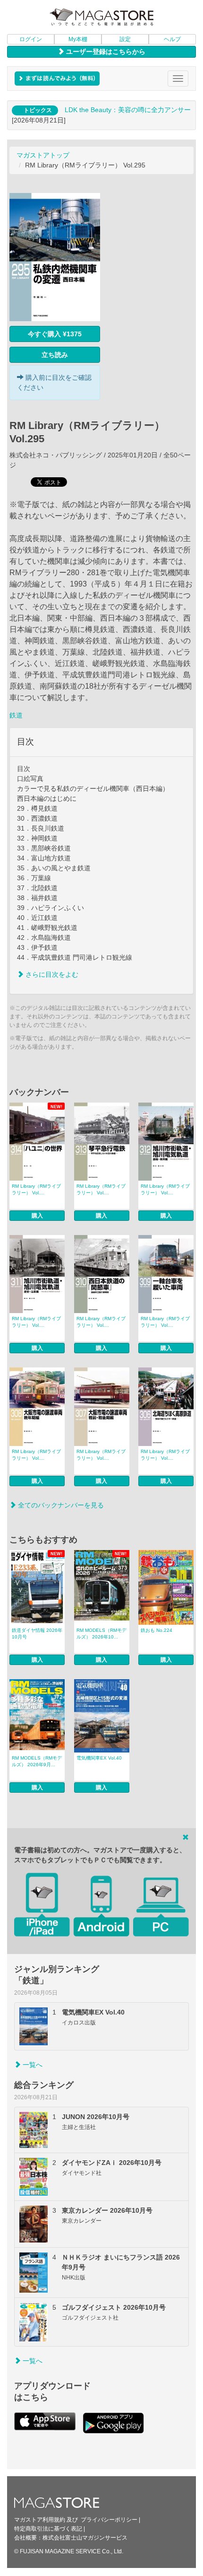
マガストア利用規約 (40, 2520)
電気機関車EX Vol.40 (99, 1758)
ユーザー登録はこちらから (105, 52)
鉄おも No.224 (156, 1630)
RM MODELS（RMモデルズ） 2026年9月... (37, 1761)
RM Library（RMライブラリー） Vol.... (36, 1189)
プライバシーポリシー (109, 2520)
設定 (125, 39)
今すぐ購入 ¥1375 (55, 334)
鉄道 (16, 715)
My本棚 (78, 39)
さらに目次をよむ (51, 974)
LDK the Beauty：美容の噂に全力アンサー (128, 110)
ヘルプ (172, 39)
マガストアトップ (43, 155)
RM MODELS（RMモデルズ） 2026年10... (101, 1634)
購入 (37, 1216)
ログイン (31, 39)
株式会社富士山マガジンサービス (85, 2538)
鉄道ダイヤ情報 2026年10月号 (37, 1634)
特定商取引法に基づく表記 (48, 2529)
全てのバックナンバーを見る (60, 1505)
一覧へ (32, 2065)
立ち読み (55, 355)
